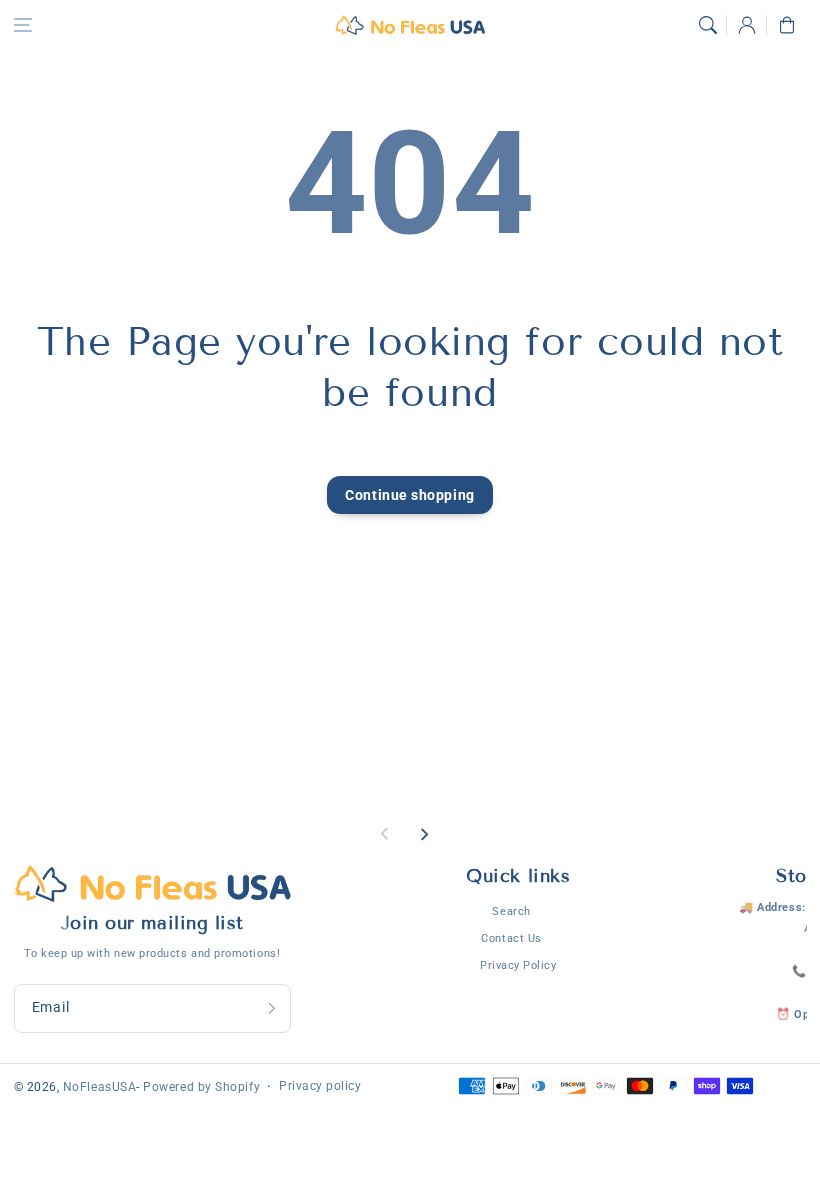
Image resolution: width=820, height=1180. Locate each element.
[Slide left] (385, 834)
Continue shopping (409, 495)
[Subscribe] (271, 1008)
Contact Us (511, 938)
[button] (23, 25)
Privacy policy (320, 1086)
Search (511, 911)
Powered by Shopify (201, 1087)
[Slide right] (424, 834)
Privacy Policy (518, 965)
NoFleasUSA (99, 1087)
